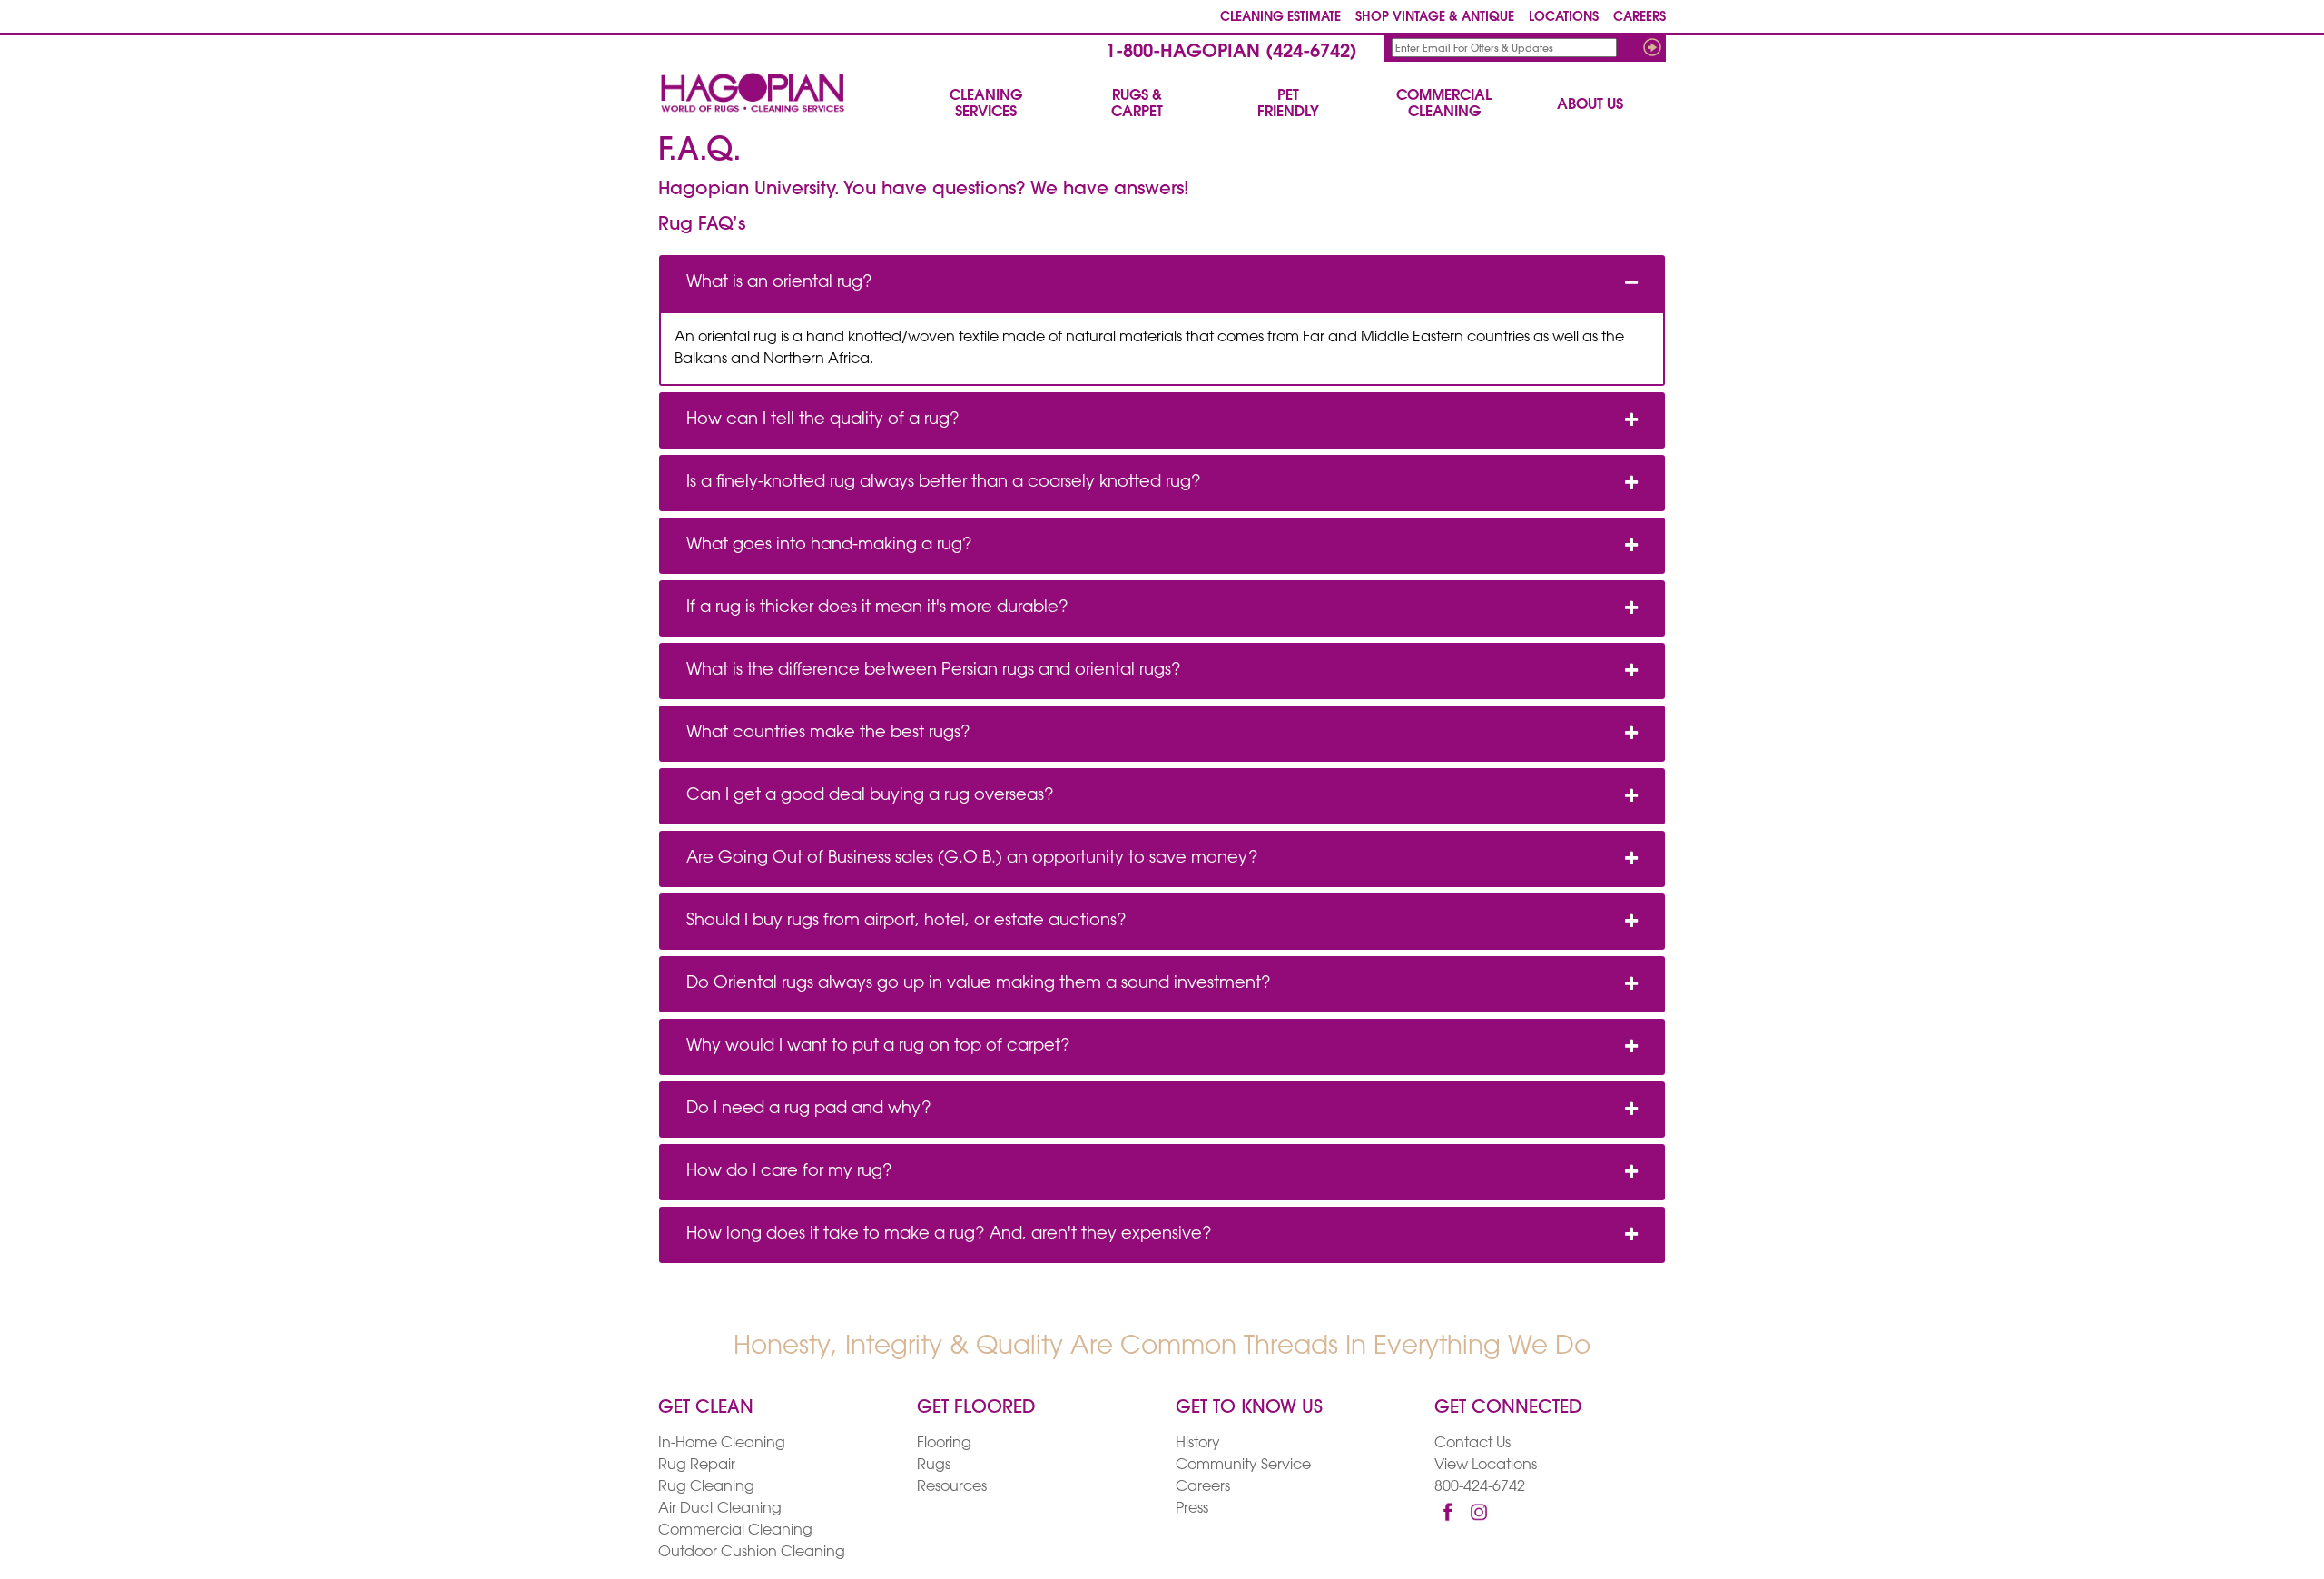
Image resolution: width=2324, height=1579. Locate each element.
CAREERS (1640, 18)
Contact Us (1472, 1444)
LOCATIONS (1564, 18)
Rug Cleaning (706, 1487)
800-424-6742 (1480, 1487)
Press (1192, 1509)
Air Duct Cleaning (720, 1509)
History (1198, 1444)
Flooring (944, 1444)
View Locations (1486, 1466)
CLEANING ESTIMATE (1280, 18)
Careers (1203, 1487)
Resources (952, 1487)
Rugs (934, 1466)
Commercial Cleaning (735, 1531)
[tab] (1162, 283)
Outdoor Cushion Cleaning (752, 1553)
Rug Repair (697, 1466)
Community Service (1243, 1466)
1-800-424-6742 (1231, 53)
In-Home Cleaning (722, 1444)
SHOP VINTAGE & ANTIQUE (1435, 18)
